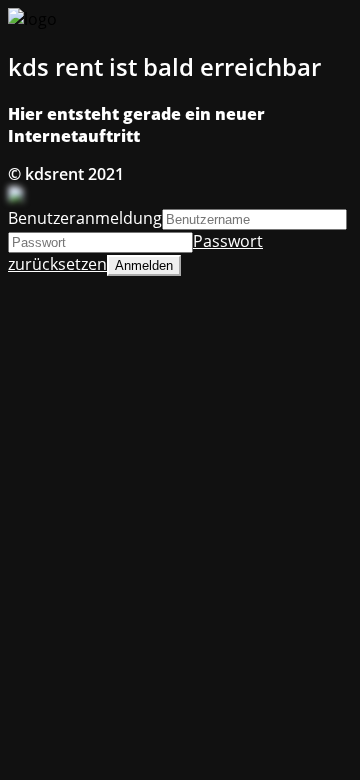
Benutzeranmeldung (85, 218)
